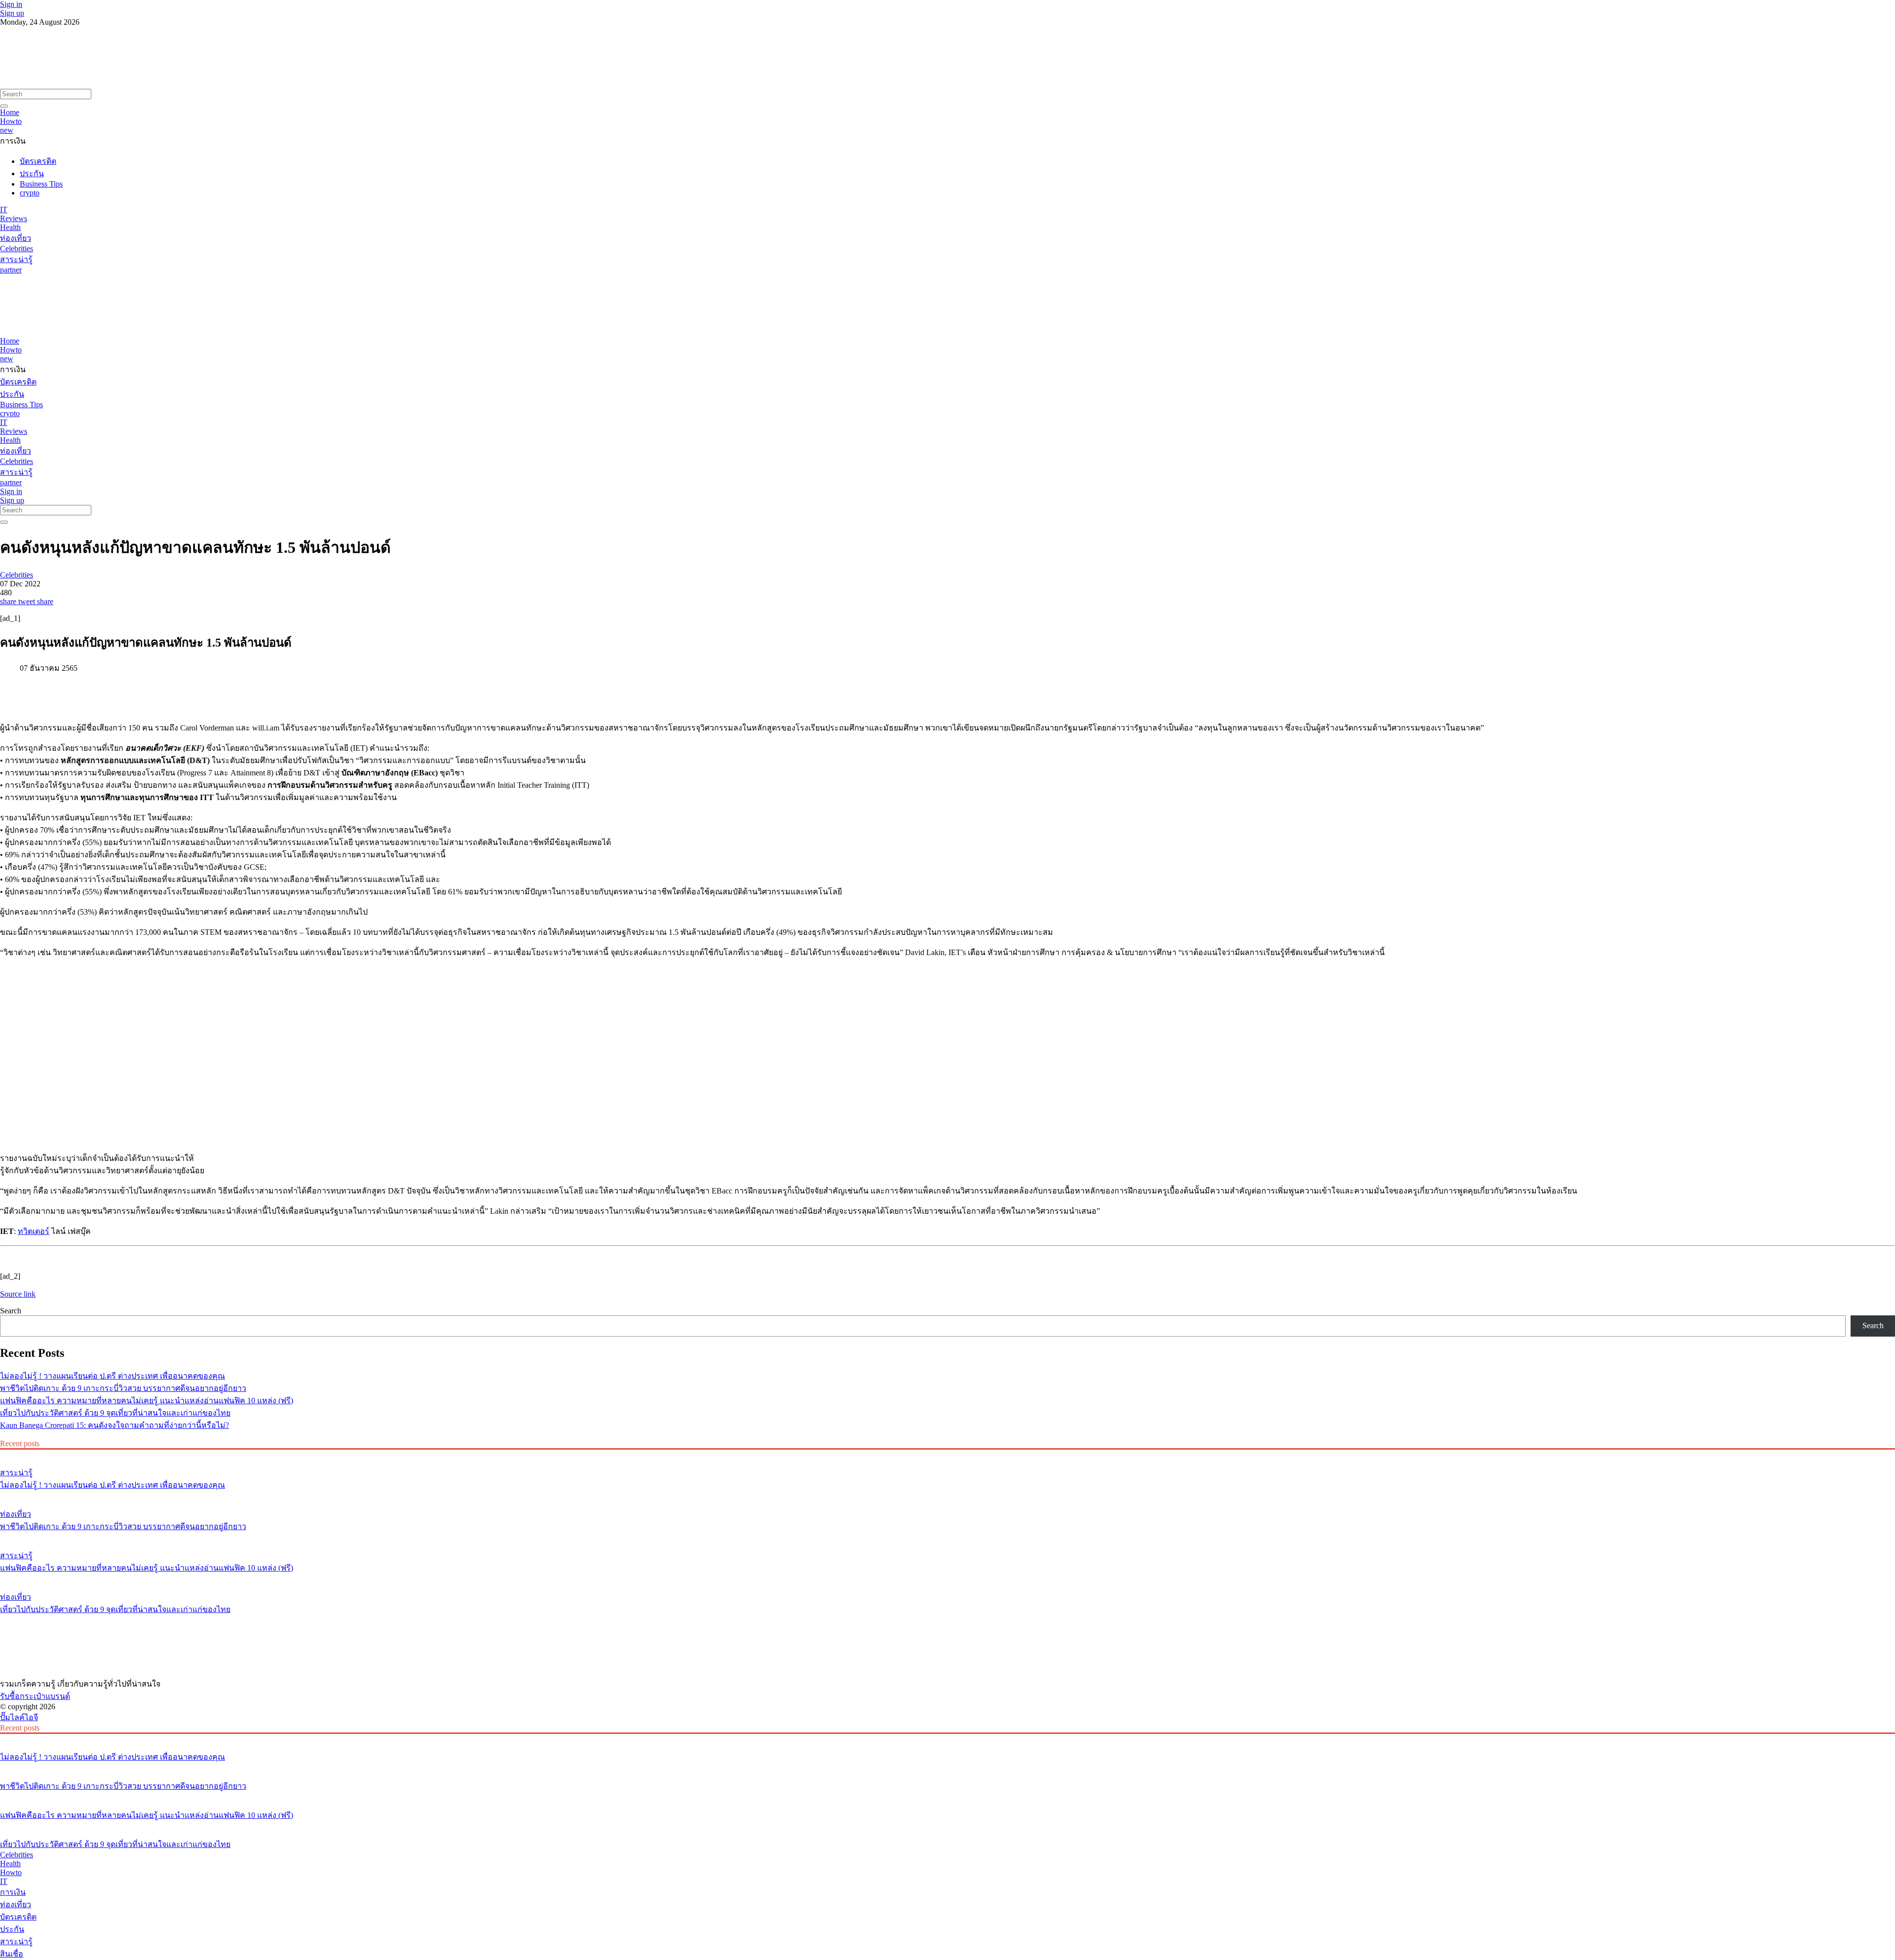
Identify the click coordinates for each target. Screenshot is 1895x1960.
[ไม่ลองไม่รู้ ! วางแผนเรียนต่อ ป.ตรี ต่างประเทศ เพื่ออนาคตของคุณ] (947, 1454)
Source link (18, 1294)
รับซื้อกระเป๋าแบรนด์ (35, 1696)
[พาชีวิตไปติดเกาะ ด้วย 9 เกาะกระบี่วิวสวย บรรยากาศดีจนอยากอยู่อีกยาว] (947, 1496)
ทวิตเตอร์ (34, 1231)
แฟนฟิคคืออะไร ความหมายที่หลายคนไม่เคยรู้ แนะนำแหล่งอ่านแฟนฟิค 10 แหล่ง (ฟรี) (147, 1401)
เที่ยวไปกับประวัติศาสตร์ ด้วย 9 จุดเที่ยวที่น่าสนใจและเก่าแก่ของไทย (115, 1413)
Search (11, 1311)
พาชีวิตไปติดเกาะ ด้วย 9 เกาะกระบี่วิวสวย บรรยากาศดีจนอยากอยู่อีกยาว (123, 1388)
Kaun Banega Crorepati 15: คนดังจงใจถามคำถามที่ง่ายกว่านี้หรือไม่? (114, 1425)
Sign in (11, 4)
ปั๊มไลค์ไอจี (19, 1717)
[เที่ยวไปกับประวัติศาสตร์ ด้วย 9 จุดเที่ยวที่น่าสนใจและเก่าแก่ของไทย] (947, 1578)
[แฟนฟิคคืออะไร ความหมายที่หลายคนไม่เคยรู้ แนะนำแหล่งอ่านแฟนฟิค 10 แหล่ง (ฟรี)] (947, 1537)
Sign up (12, 13)
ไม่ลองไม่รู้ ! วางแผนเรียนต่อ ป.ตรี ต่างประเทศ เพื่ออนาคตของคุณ (113, 1376)
